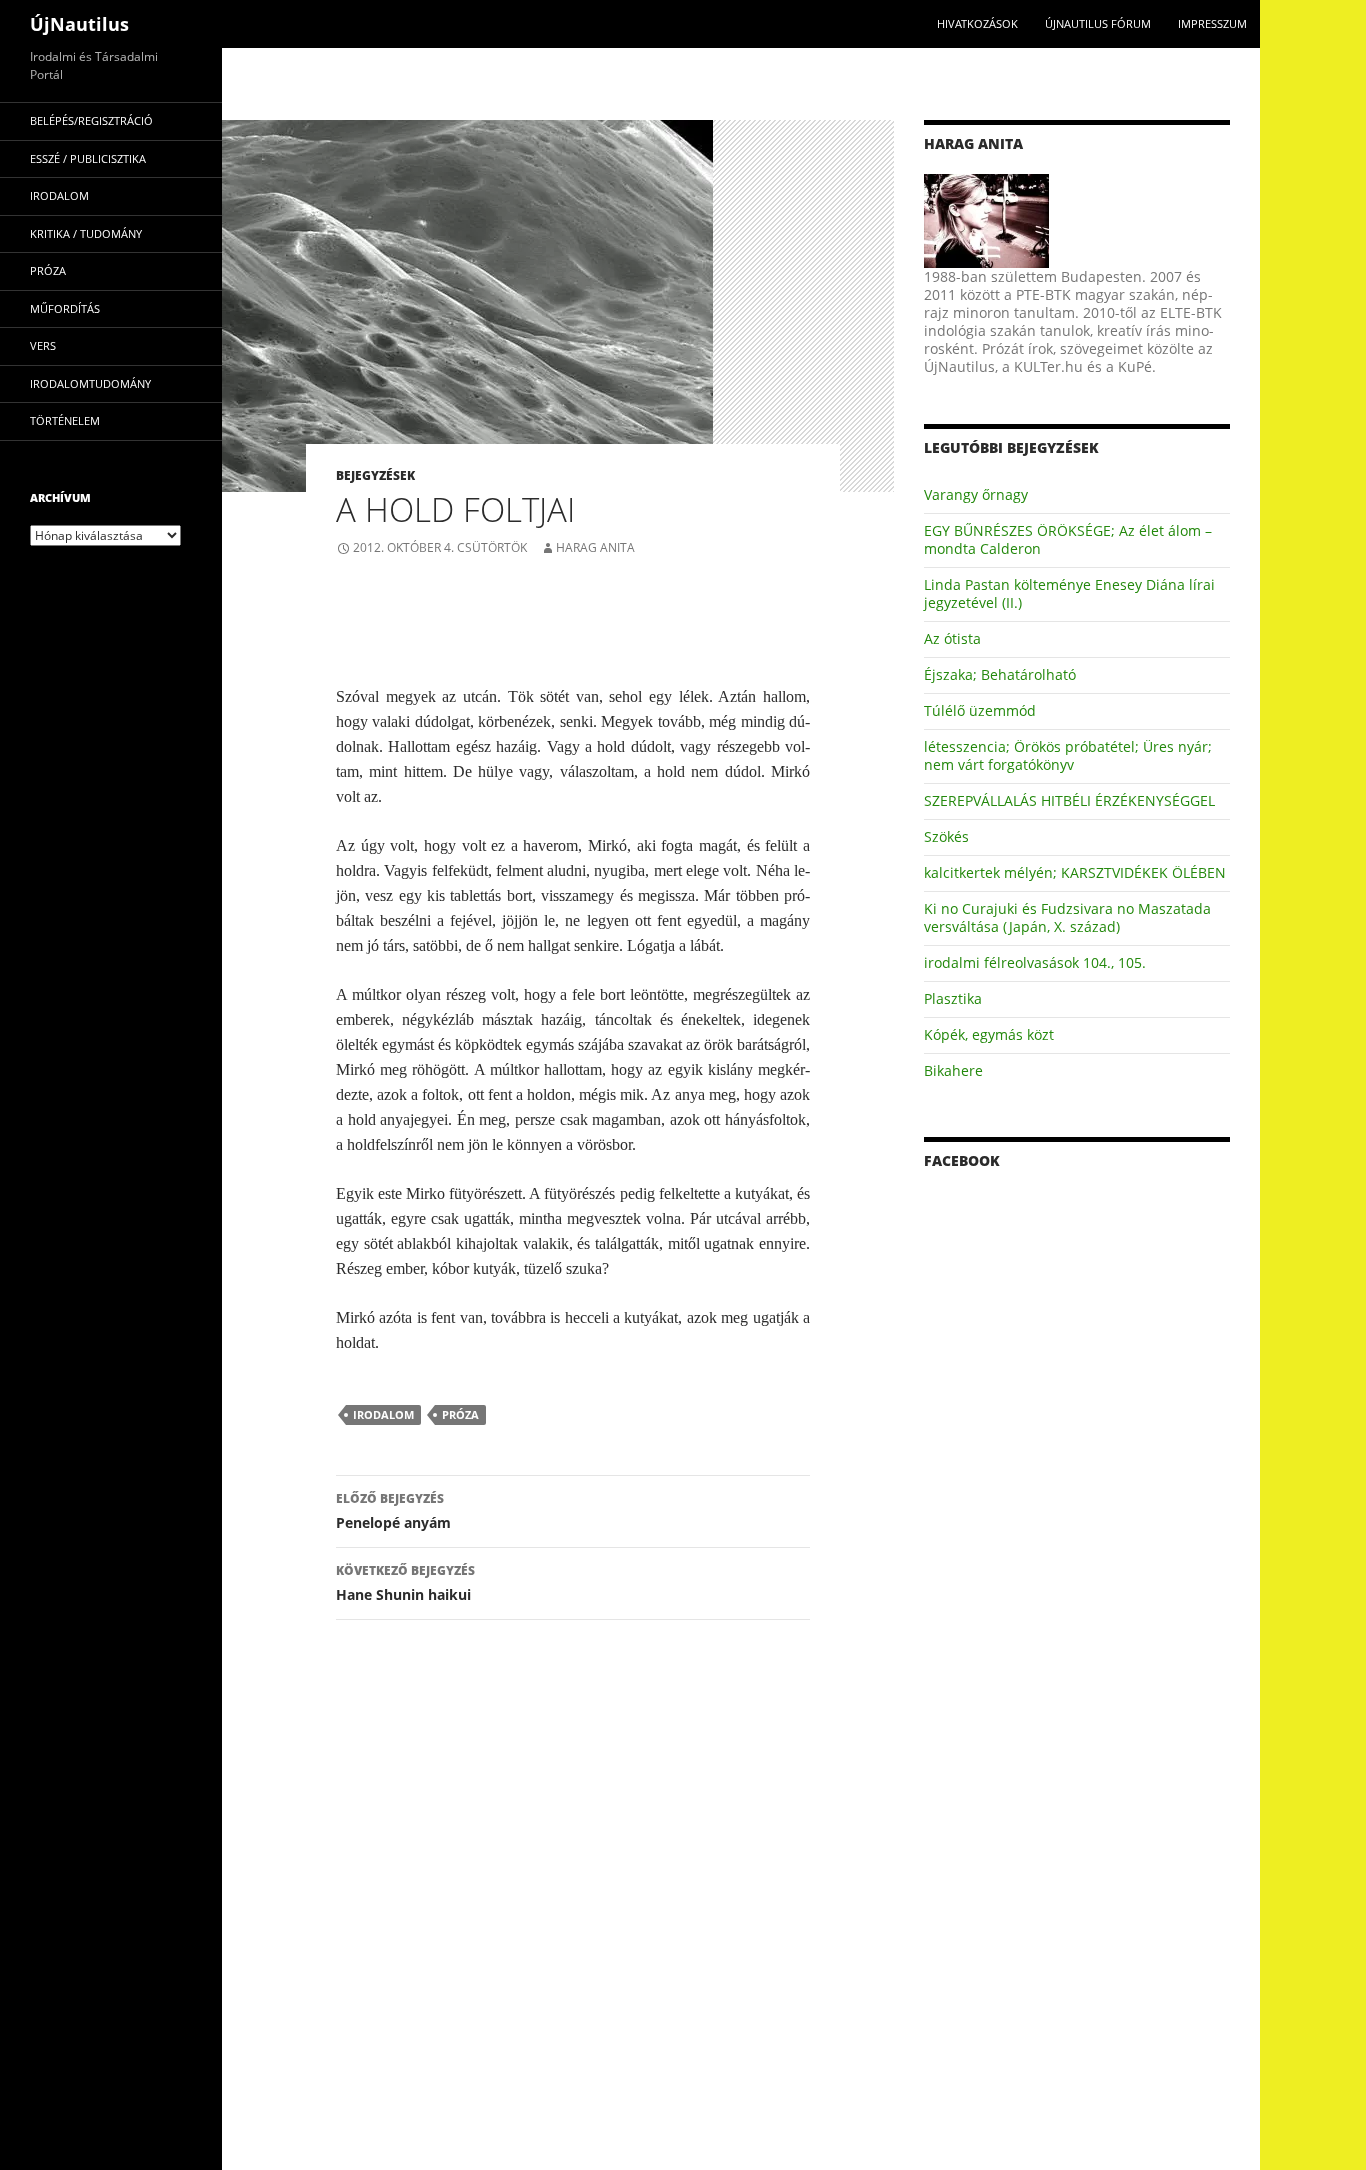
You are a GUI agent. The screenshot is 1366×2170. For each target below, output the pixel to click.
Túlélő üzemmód (980, 710)
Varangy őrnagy (976, 494)
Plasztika (953, 998)
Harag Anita (595, 547)
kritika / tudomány (86, 233)
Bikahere (953, 1070)
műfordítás (65, 308)
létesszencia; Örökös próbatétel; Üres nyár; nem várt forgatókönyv (1068, 755)
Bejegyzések (375, 475)
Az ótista (952, 638)
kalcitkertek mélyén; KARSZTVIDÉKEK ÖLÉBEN (1075, 872)
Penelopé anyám (393, 1511)
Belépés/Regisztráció (91, 120)
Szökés (946, 836)
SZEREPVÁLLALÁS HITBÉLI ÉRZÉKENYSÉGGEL (1069, 800)
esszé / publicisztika (88, 158)
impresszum (1212, 23)
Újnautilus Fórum (1098, 23)
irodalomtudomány (90, 383)
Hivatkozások (977, 23)
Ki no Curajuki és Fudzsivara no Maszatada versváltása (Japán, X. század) (1067, 917)
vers (43, 345)
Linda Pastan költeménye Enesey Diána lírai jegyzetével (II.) (1069, 593)
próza (460, 1414)
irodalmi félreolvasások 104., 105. (1035, 962)
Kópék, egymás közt (989, 1034)
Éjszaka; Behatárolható (1000, 674)
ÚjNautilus (79, 24)
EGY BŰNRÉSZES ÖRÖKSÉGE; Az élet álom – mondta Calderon (1068, 539)
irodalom (383, 1414)
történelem (65, 420)
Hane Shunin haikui (405, 1583)
